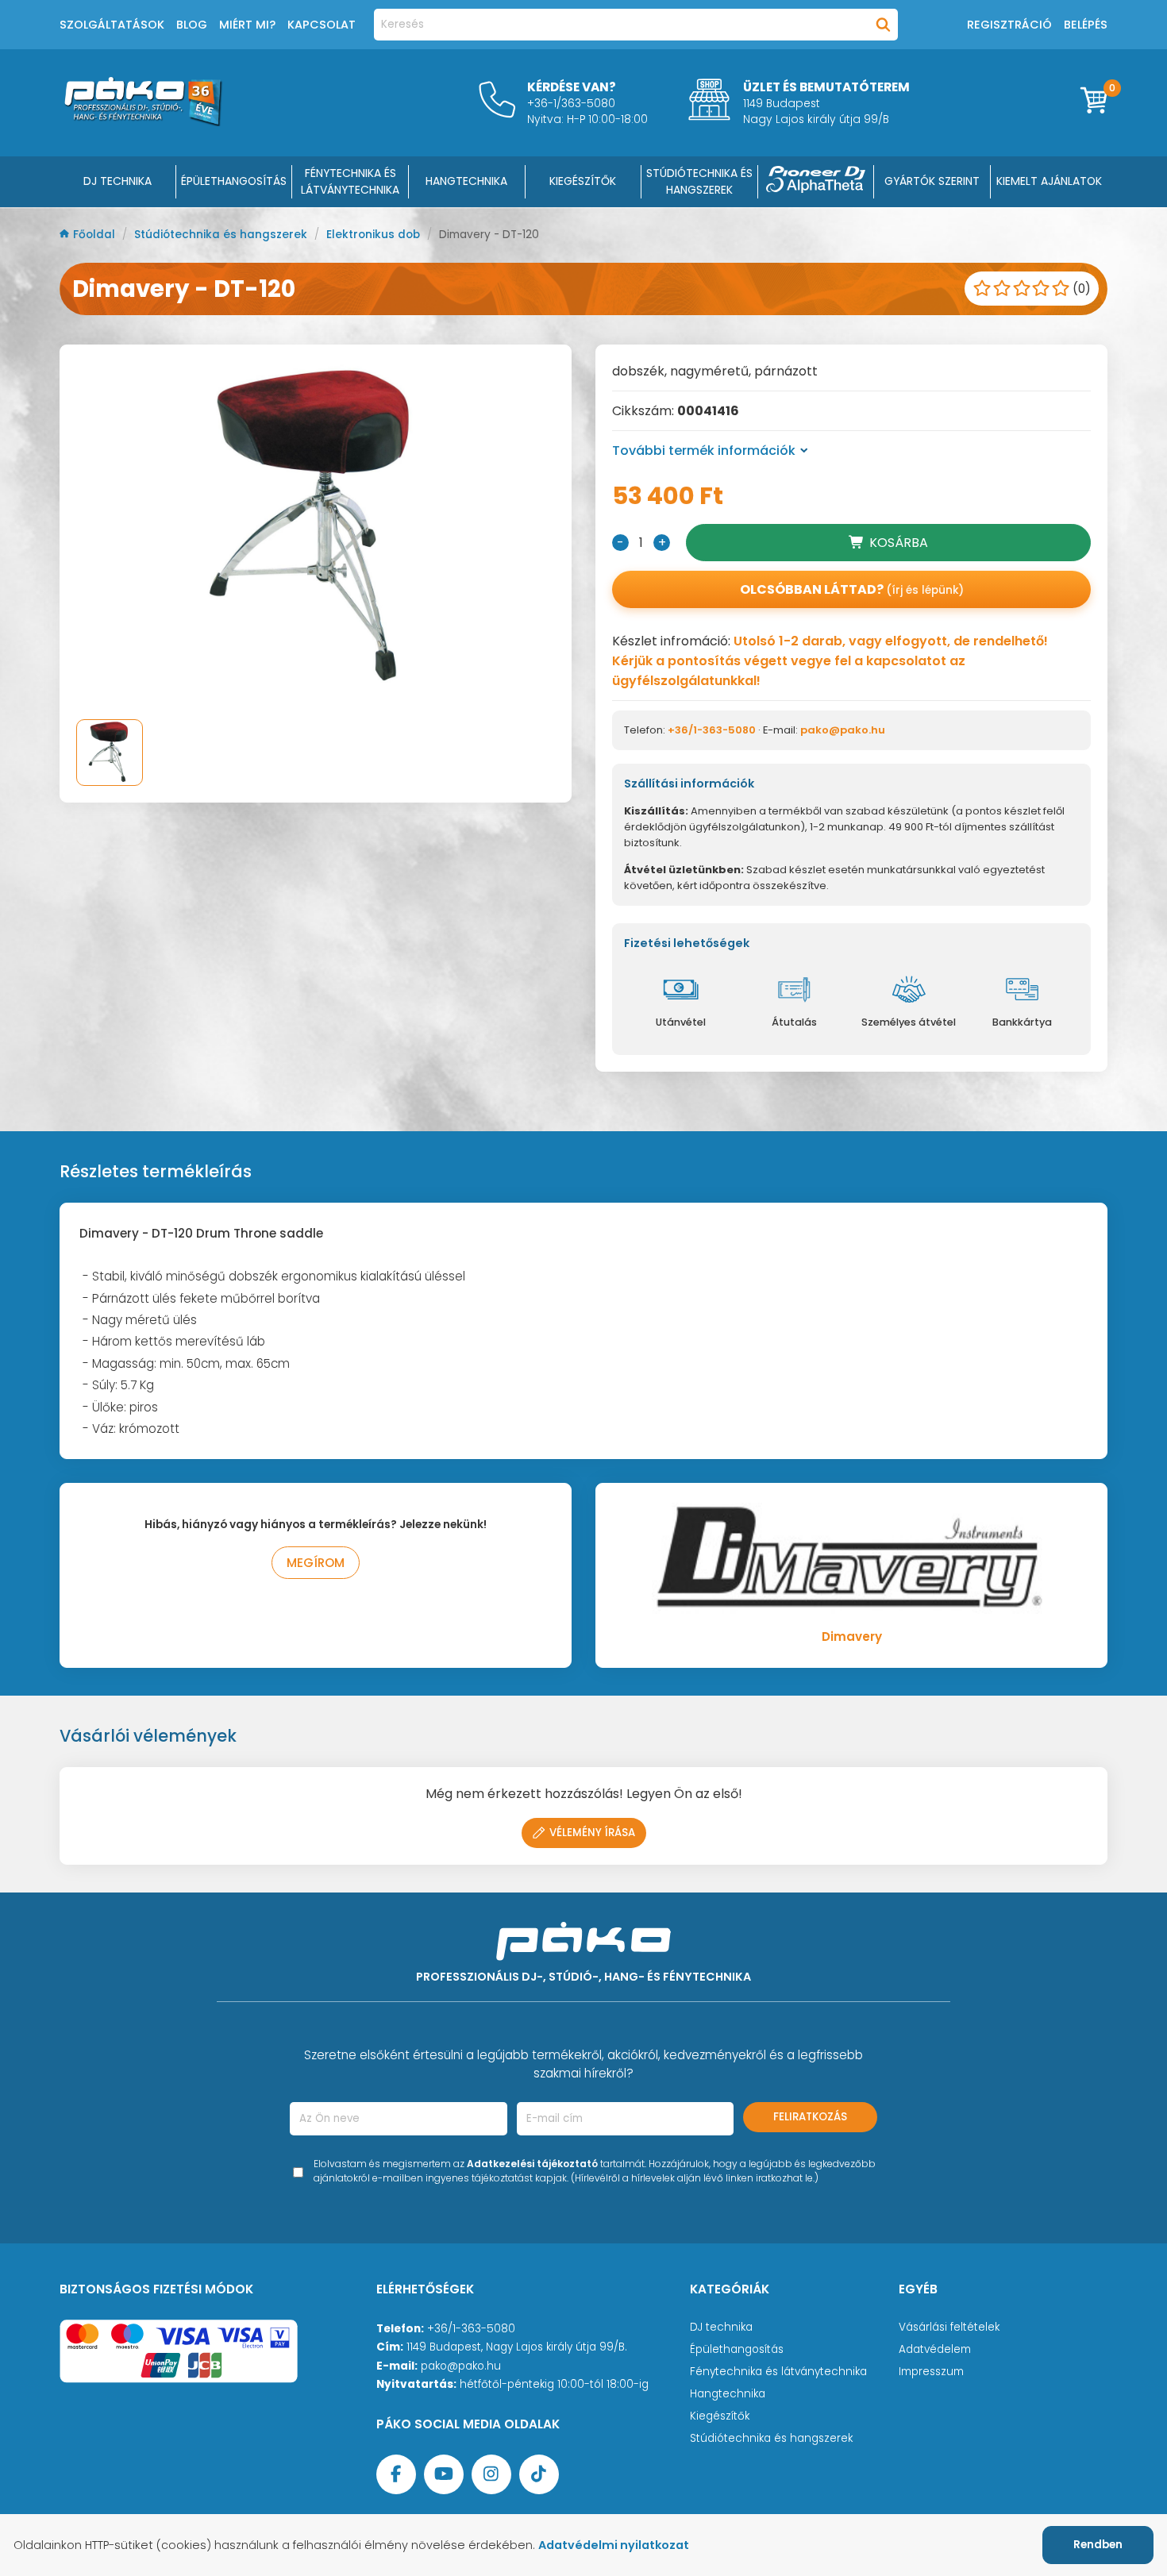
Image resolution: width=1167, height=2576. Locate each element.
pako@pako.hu (843, 730)
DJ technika (721, 2327)
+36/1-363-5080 (712, 730)
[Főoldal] (143, 122)
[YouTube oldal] (444, 2474)
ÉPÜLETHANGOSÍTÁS (234, 181)
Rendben (1098, 2545)
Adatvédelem (935, 2349)
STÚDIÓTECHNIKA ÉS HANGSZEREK (699, 181)
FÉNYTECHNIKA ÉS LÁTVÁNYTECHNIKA (350, 181)
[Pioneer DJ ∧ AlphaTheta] (816, 182)
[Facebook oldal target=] (396, 2474)
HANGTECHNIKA (466, 181)
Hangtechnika (728, 2394)
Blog (192, 25)
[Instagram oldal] (491, 2474)
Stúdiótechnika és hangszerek (222, 235)
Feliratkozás (810, 2117)
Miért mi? (247, 25)
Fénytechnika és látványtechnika (778, 2372)
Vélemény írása (592, 1833)
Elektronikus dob (375, 235)
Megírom (316, 1563)
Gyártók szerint (932, 181)
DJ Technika (117, 181)
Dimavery (852, 1636)
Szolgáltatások (112, 25)
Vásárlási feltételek (949, 2327)
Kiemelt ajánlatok (1049, 181)
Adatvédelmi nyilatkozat (614, 2545)
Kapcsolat (322, 25)
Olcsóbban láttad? (852, 589)
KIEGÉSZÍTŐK (583, 181)
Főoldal (96, 235)
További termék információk (704, 451)
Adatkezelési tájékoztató (532, 2164)
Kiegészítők (720, 2416)
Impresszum (931, 2372)
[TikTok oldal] (539, 2474)
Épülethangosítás (737, 2349)
